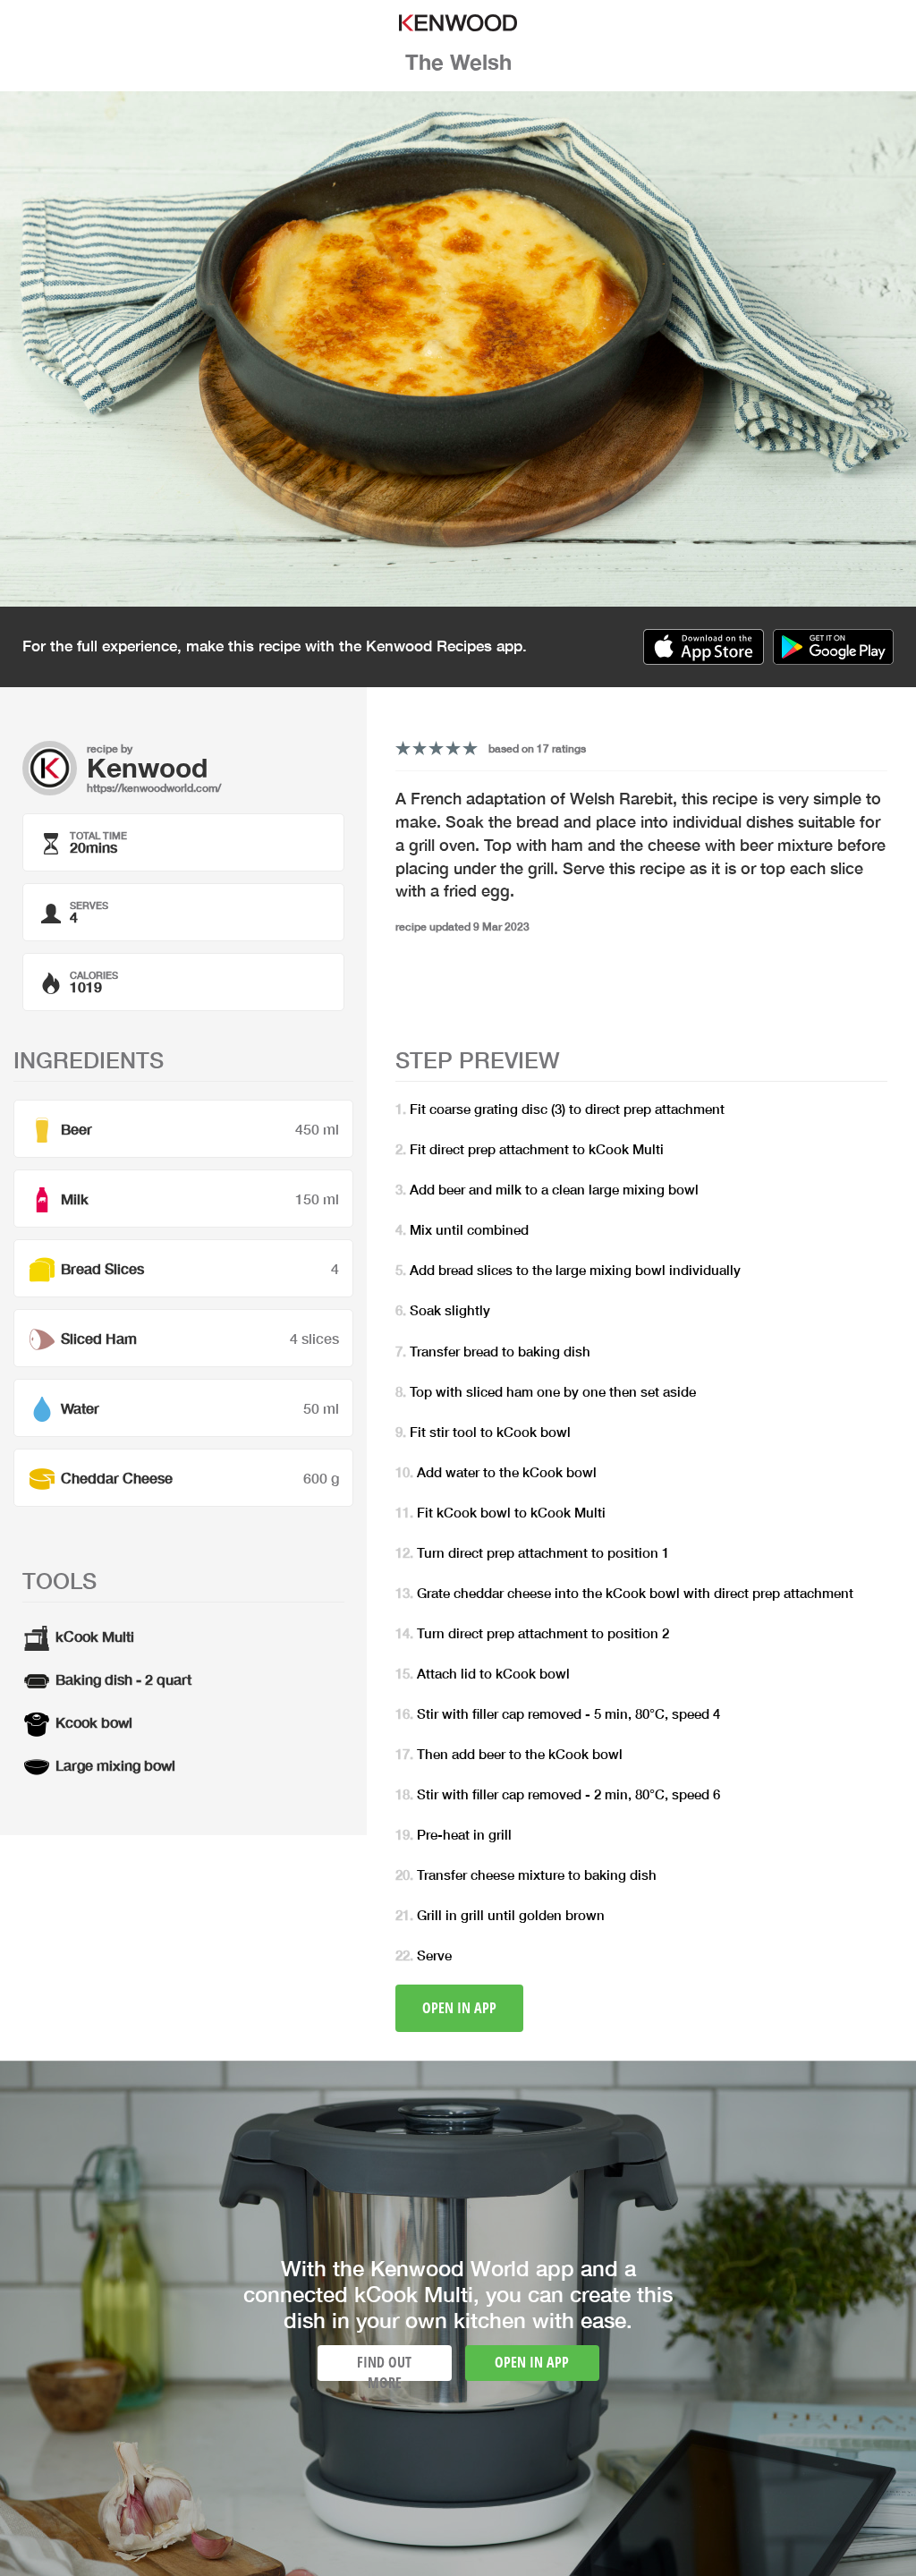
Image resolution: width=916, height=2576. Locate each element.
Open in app (459, 2008)
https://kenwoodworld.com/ (154, 788)
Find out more (384, 2367)
